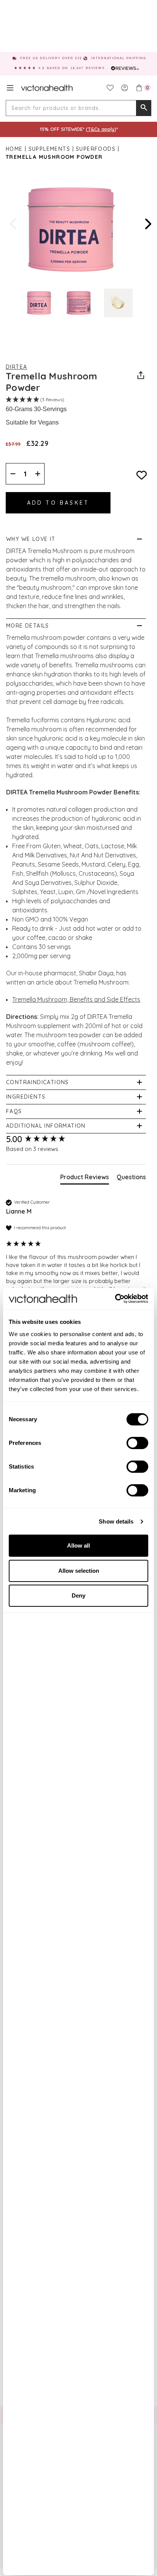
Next (147, 224)
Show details (116, 1521)
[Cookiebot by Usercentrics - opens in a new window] (115, 1299)
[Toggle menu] (10, 88)
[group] (76, 1139)
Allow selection (79, 1571)
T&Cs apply (101, 129)
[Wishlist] (110, 88)
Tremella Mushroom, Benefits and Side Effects (76, 999)
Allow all (78, 1545)
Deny (78, 1595)
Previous (14, 224)
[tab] (85, 1178)
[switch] (137, 1443)
